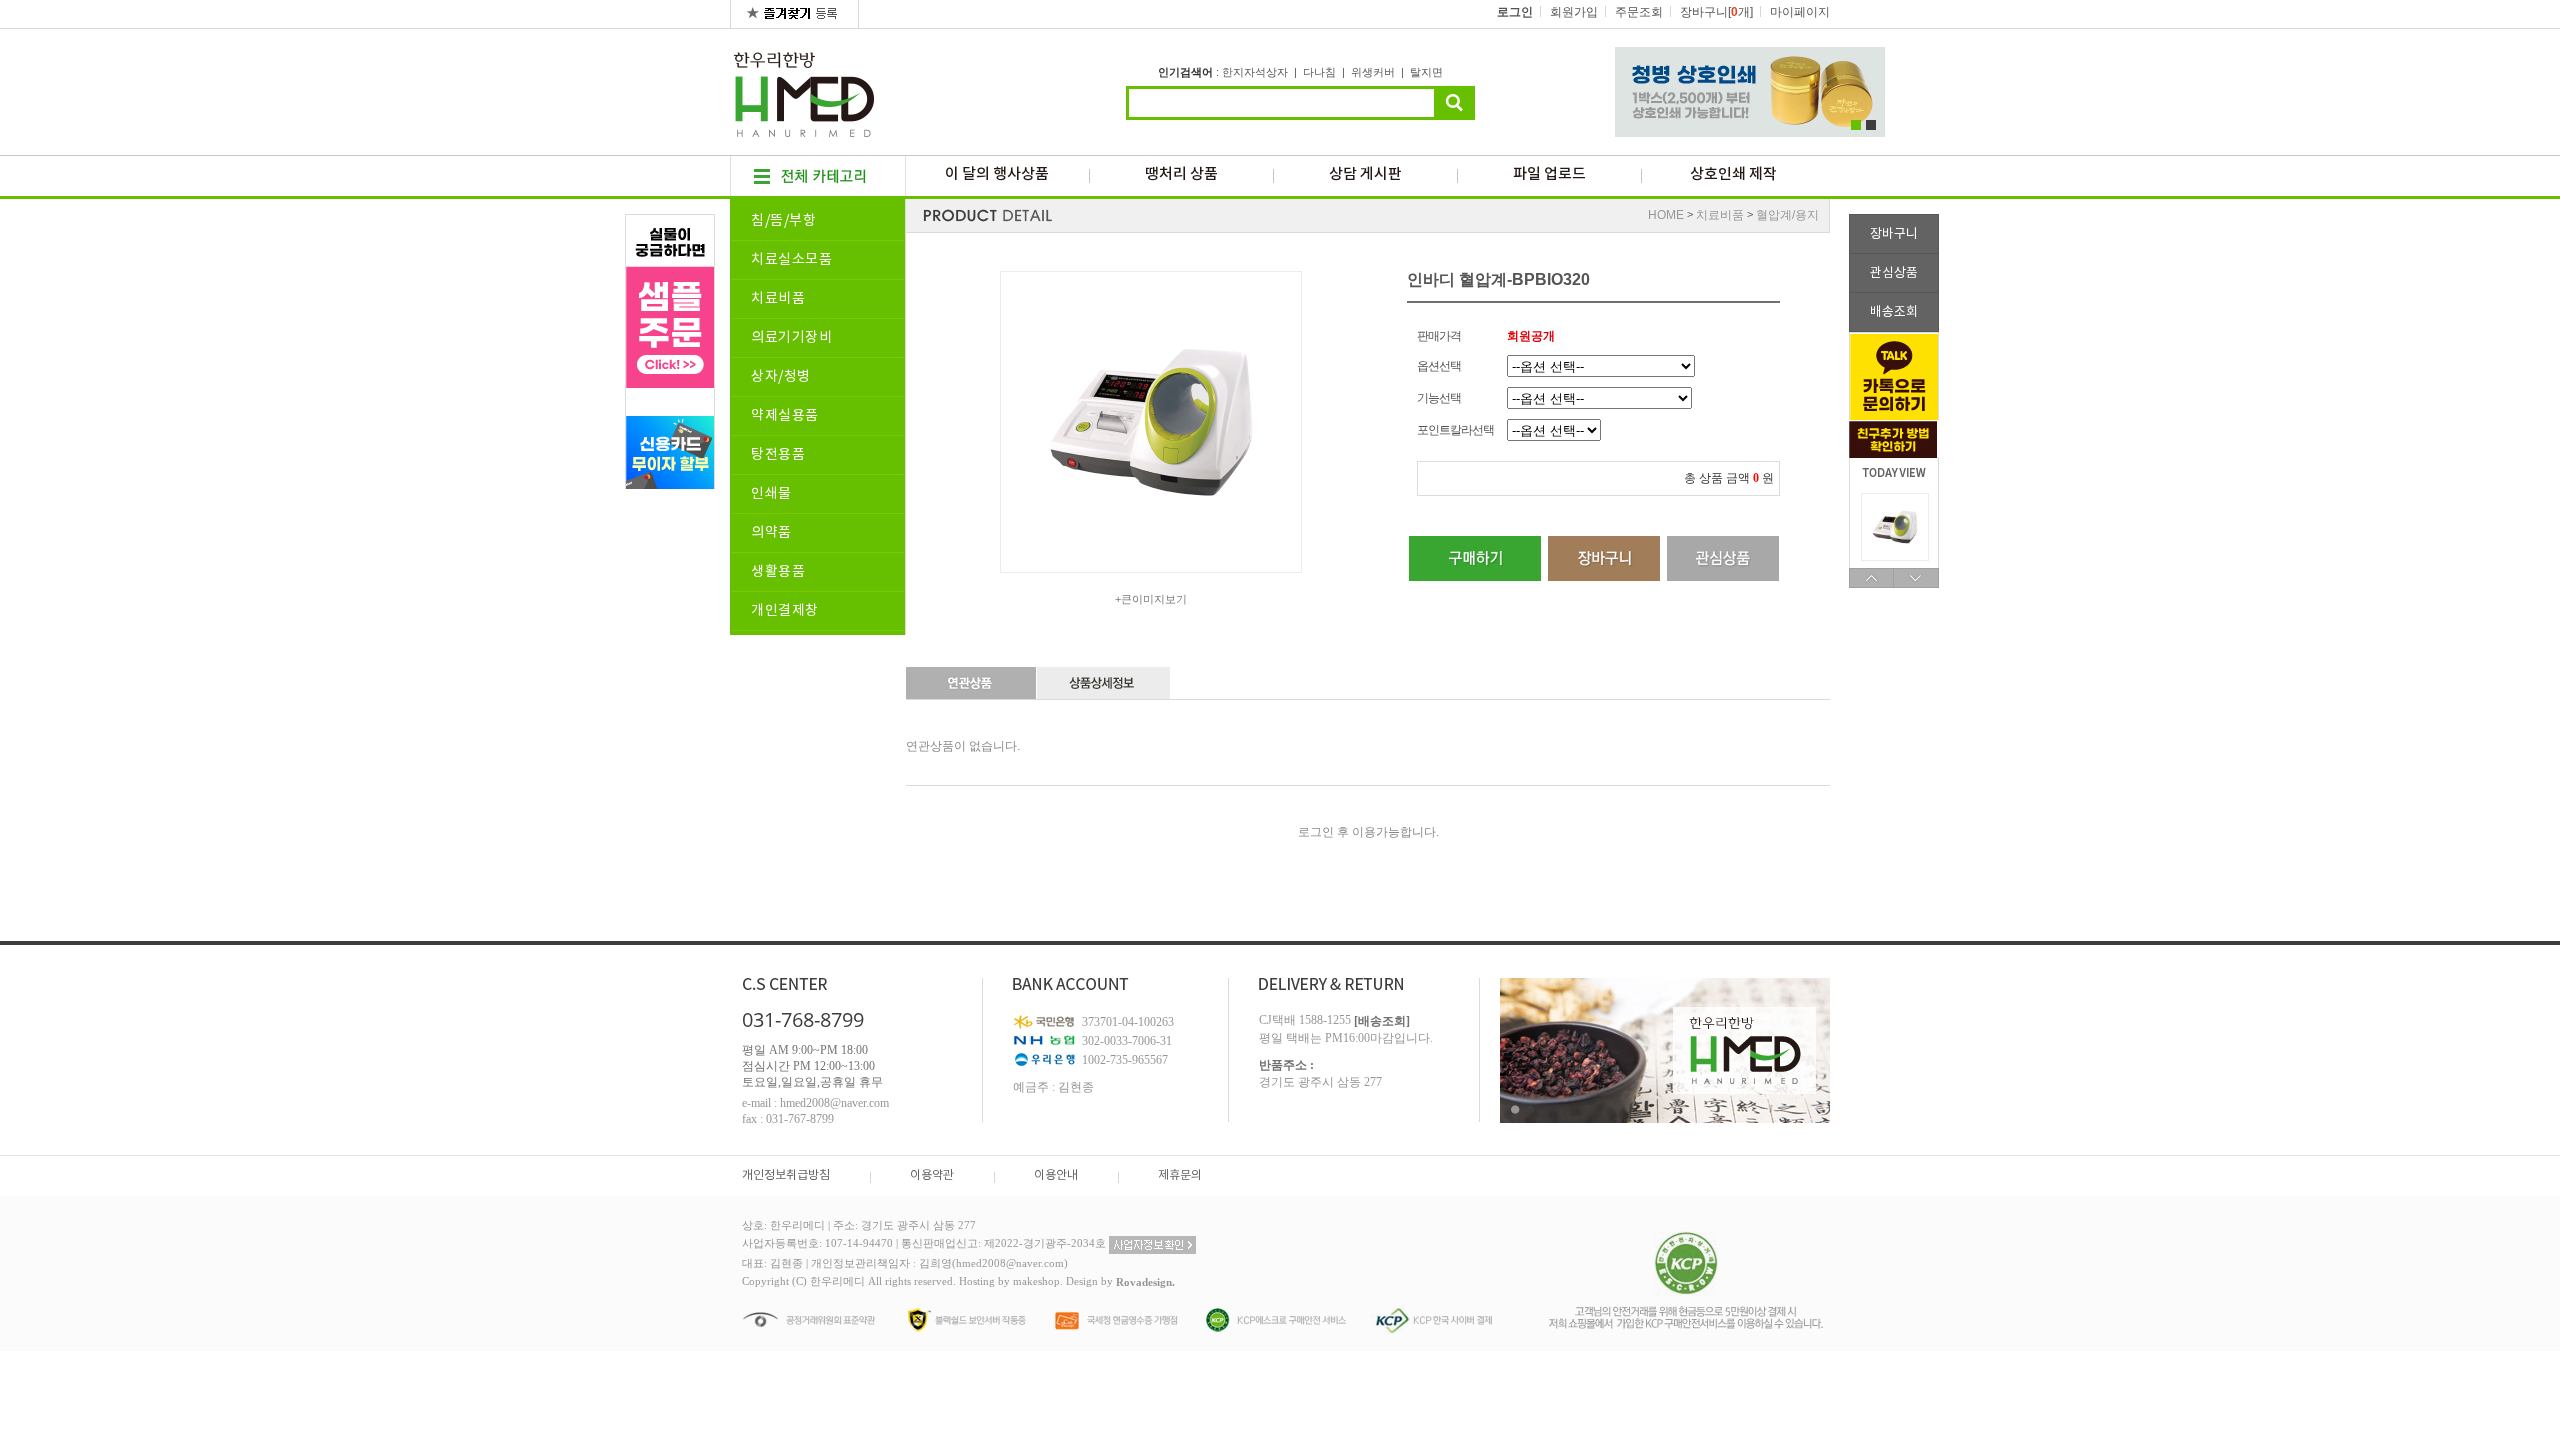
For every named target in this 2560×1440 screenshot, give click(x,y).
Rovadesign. (1145, 1282)
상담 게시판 (1365, 174)
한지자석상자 (1255, 72)
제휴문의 (1180, 1175)
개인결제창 (785, 611)
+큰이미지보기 (1151, 599)
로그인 (1515, 12)
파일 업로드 (1549, 174)
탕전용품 (778, 455)
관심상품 (1894, 273)
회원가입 (1574, 12)
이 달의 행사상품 (997, 174)
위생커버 (1373, 72)
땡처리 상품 (1181, 174)
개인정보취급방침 (786, 1175)
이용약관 (932, 1175)
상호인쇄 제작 (1733, 174)
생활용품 (778, 572)
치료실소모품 (791, 260)
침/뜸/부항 (783, 221)
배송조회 (1894, 312)
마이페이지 (1800, 12)
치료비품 (778, 299)
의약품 (771, 533)
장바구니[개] (1716, 12)
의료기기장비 (791, 338)
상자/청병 (781, 377)
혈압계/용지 (1787, 215)
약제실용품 (785, 416)
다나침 (1319, 72)
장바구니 (1894, 234)
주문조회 (1639, 12)
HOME (1666, 215)
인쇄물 (771, 494)
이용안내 (1056, 1175)
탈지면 (1426, 72)
